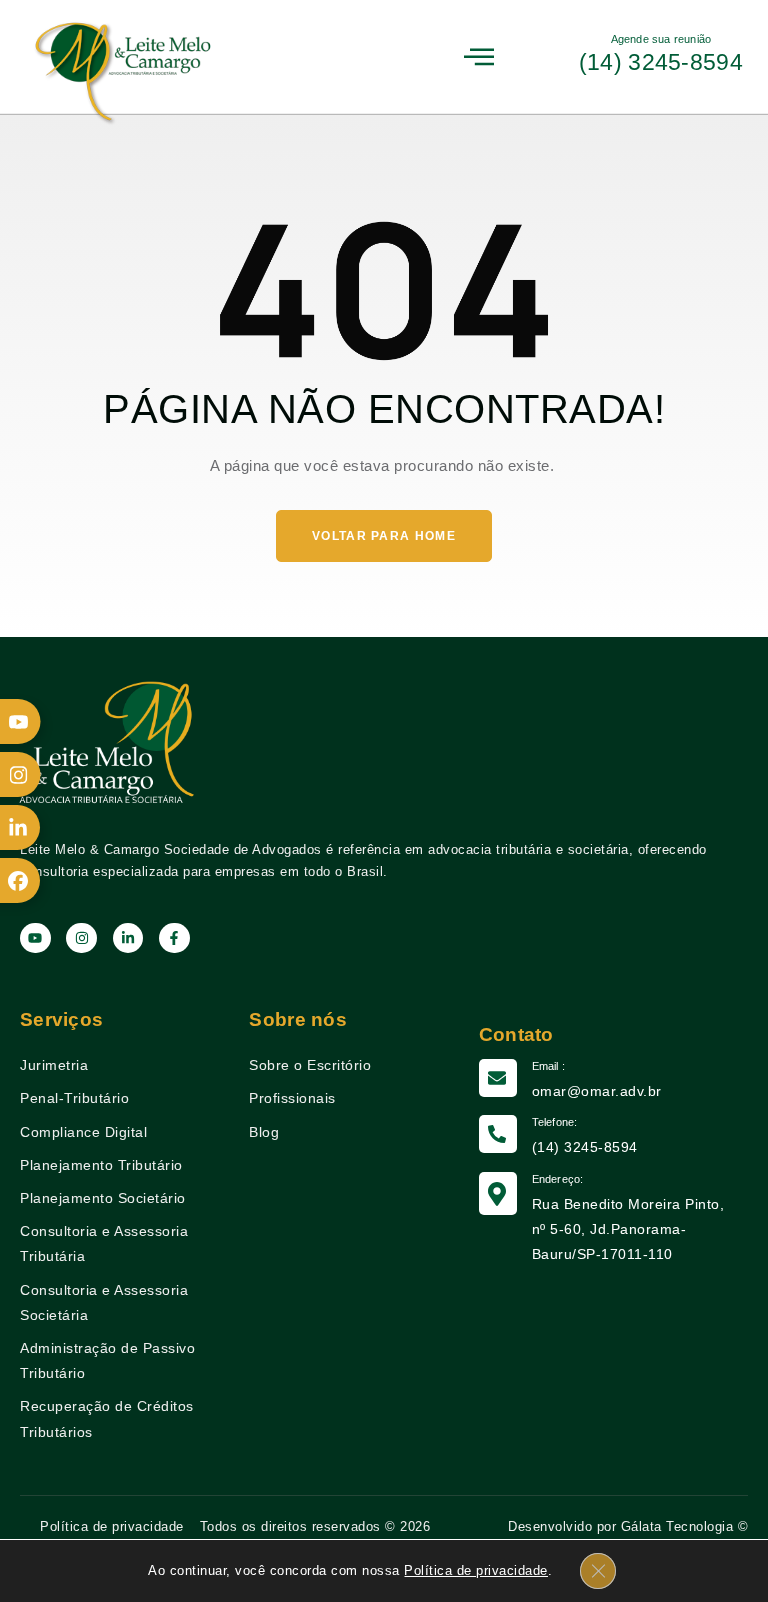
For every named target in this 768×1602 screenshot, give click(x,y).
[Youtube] (35, 938)
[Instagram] (81, 938)
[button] (480, 56)
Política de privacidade (476, 1570)
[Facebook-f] (174, 938)
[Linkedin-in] (128, 938)
